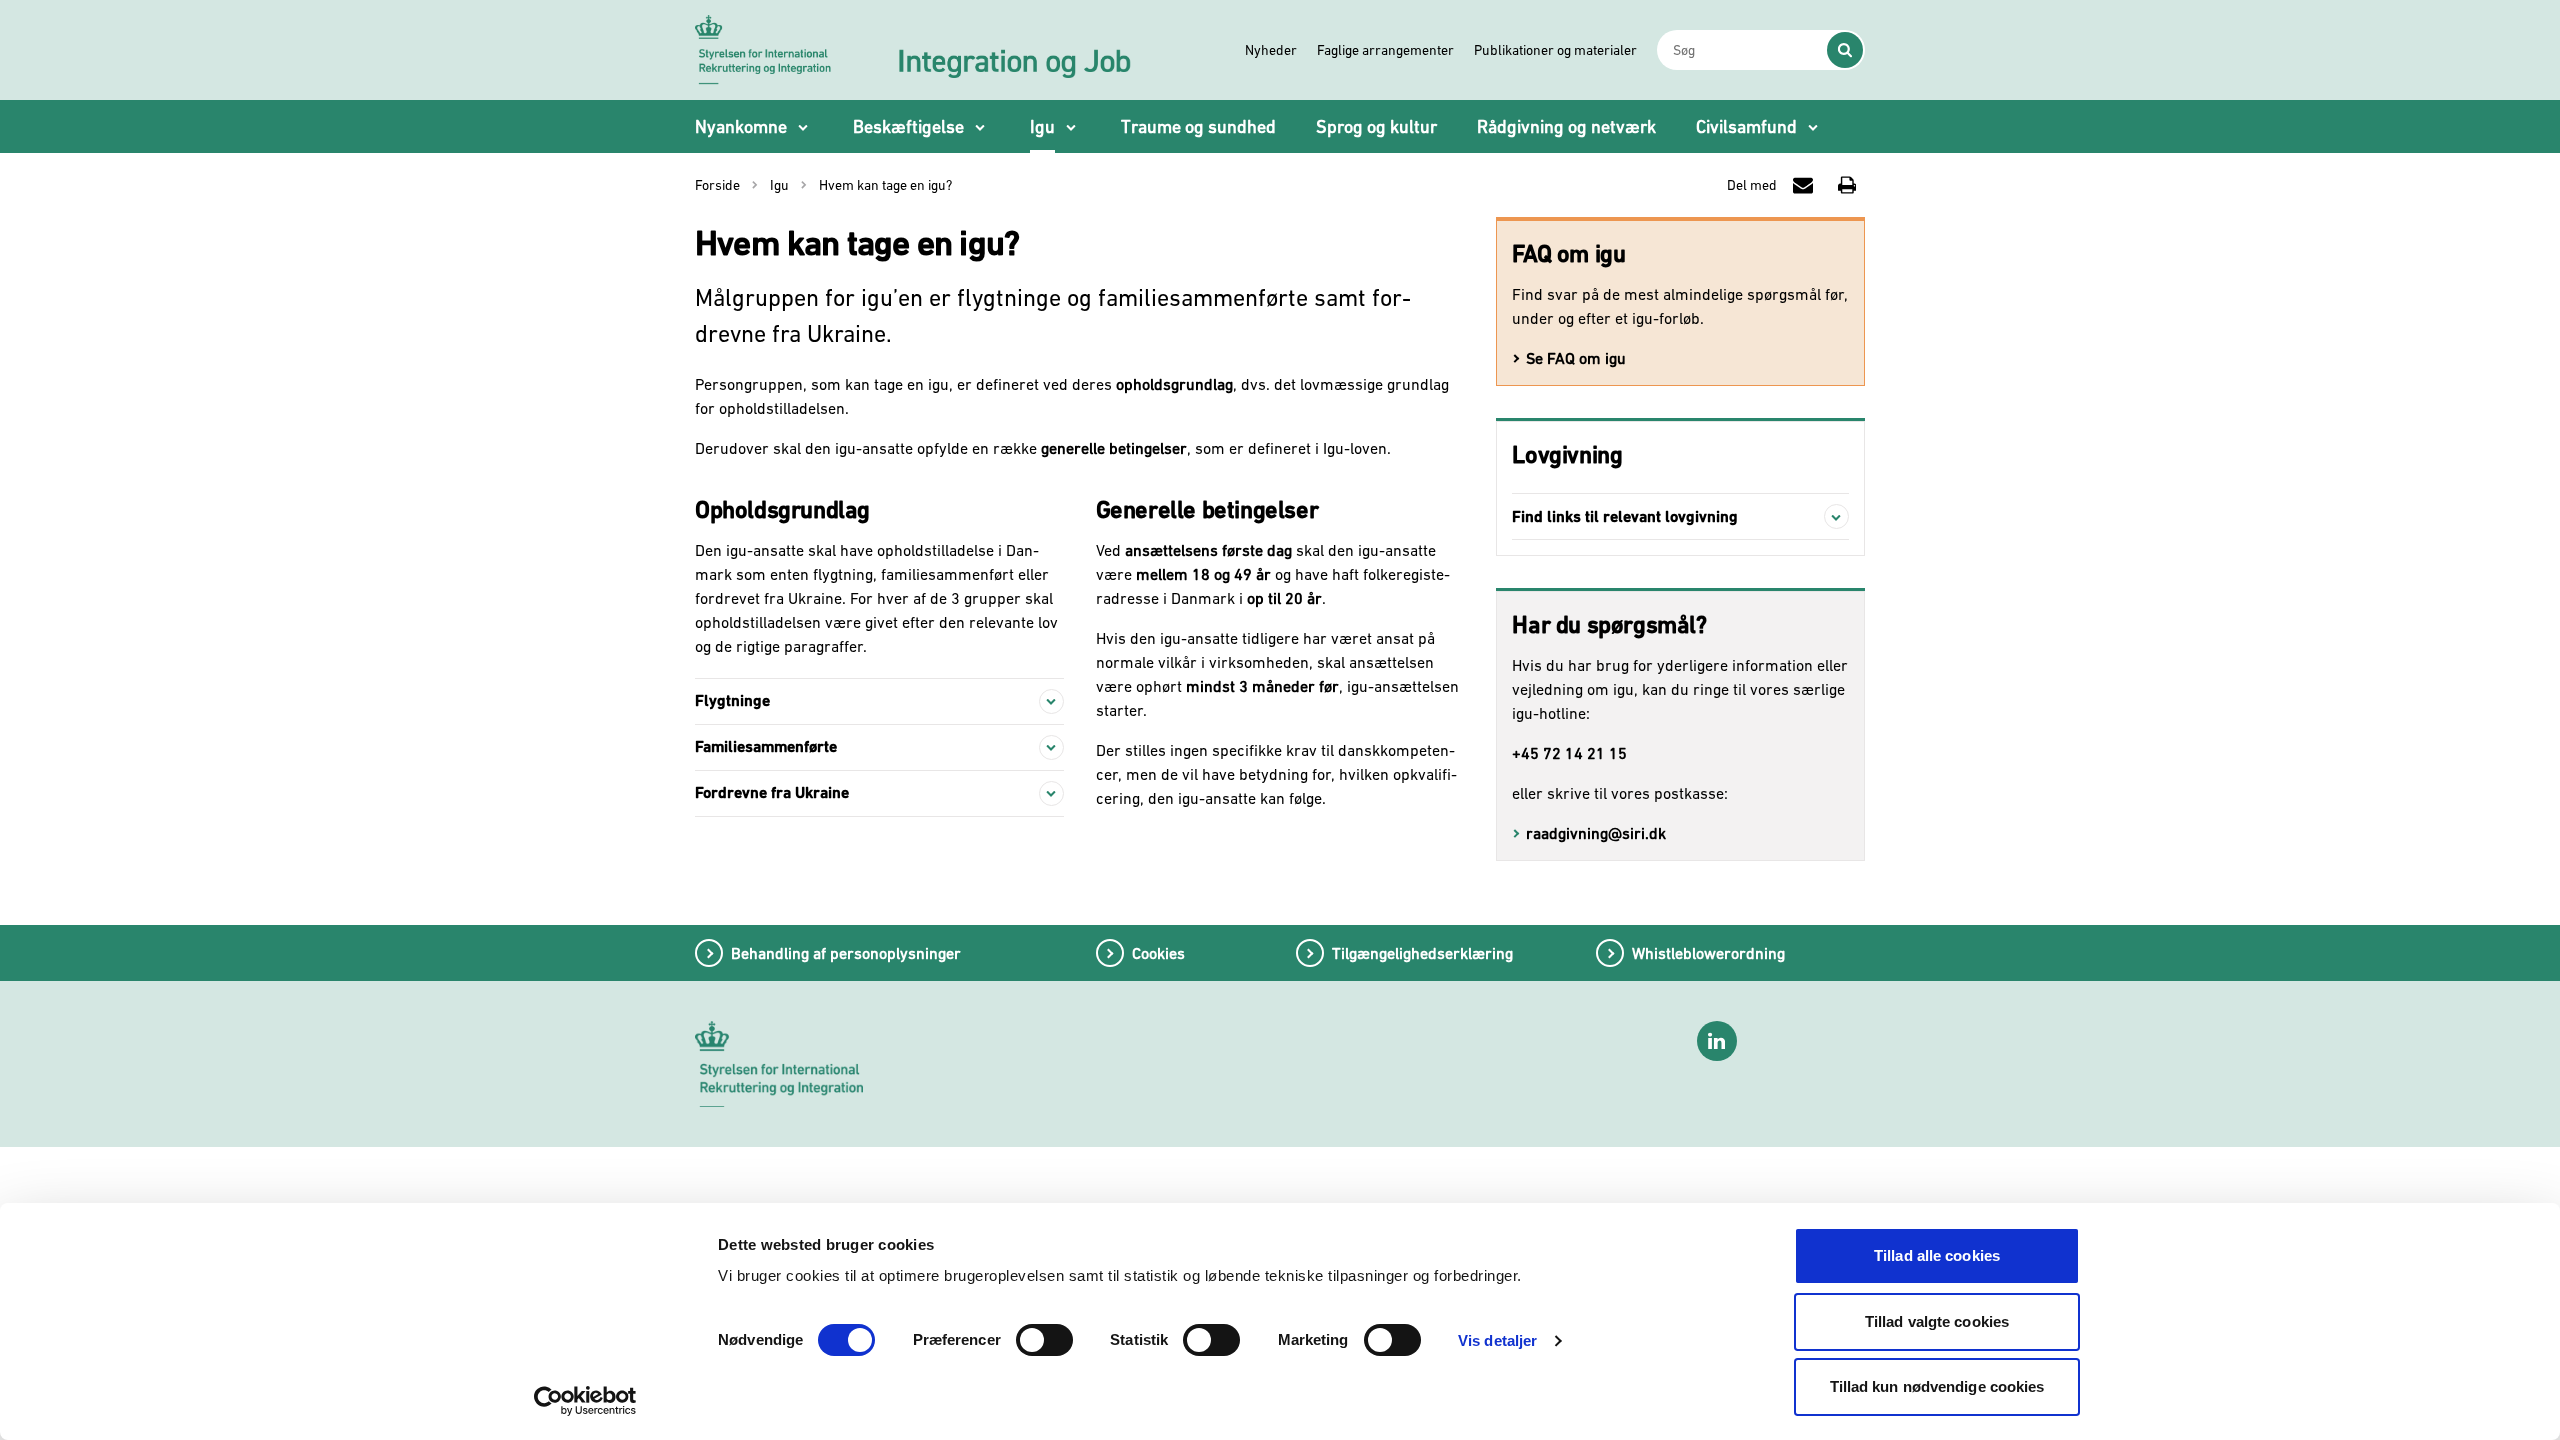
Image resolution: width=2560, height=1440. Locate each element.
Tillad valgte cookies (1937, 1321)
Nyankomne (741, 126)
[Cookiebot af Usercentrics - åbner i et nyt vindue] (585, 1401)
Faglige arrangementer (1385, 50)
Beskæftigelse (908, 126)
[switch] (1044, 1340)
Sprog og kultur (1376, 126)
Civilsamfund (1746, 126)
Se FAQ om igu (1576, 358)
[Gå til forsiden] (915, 49)
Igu (1042, 126)
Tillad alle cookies (1937, 1255)
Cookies (1158, 953)
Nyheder (1271, 50)
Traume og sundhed (1198, 126)
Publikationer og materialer (1555, 50)
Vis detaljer (1497, 1340)
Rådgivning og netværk (1566, 126)
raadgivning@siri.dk (1596, 833)
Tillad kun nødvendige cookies (1937, 1386)
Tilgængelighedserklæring (1422, 953)
